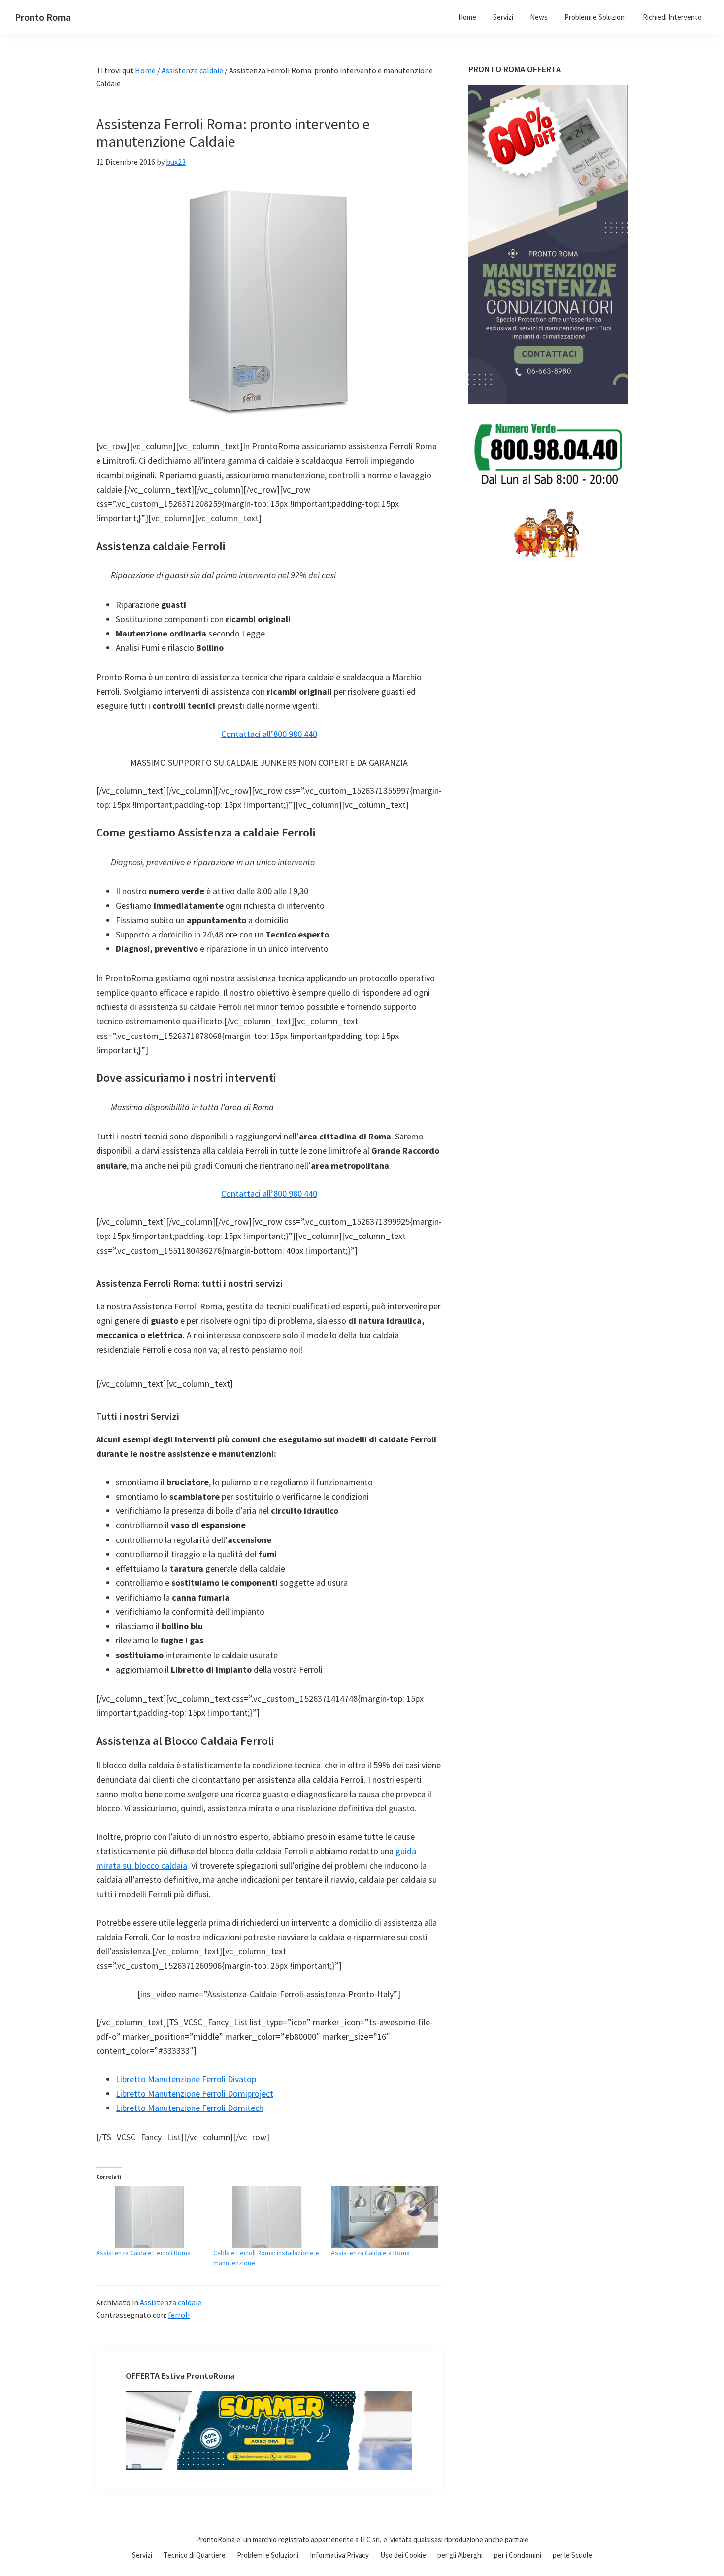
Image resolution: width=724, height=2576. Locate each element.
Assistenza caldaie (171, 2302)
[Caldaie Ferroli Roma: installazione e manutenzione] (267, 2217)
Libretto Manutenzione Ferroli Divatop (186, 2079)
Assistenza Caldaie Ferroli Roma (143, 2253)
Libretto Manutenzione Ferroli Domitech (190, 2108)
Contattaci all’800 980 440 (269, 734)
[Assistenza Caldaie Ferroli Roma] (150, 2217)
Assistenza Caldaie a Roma (370, 2253)
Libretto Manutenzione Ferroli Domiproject (195, 2093)
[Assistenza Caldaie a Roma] (385, 2217)
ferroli (179, 2315)
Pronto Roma (43, 17)
